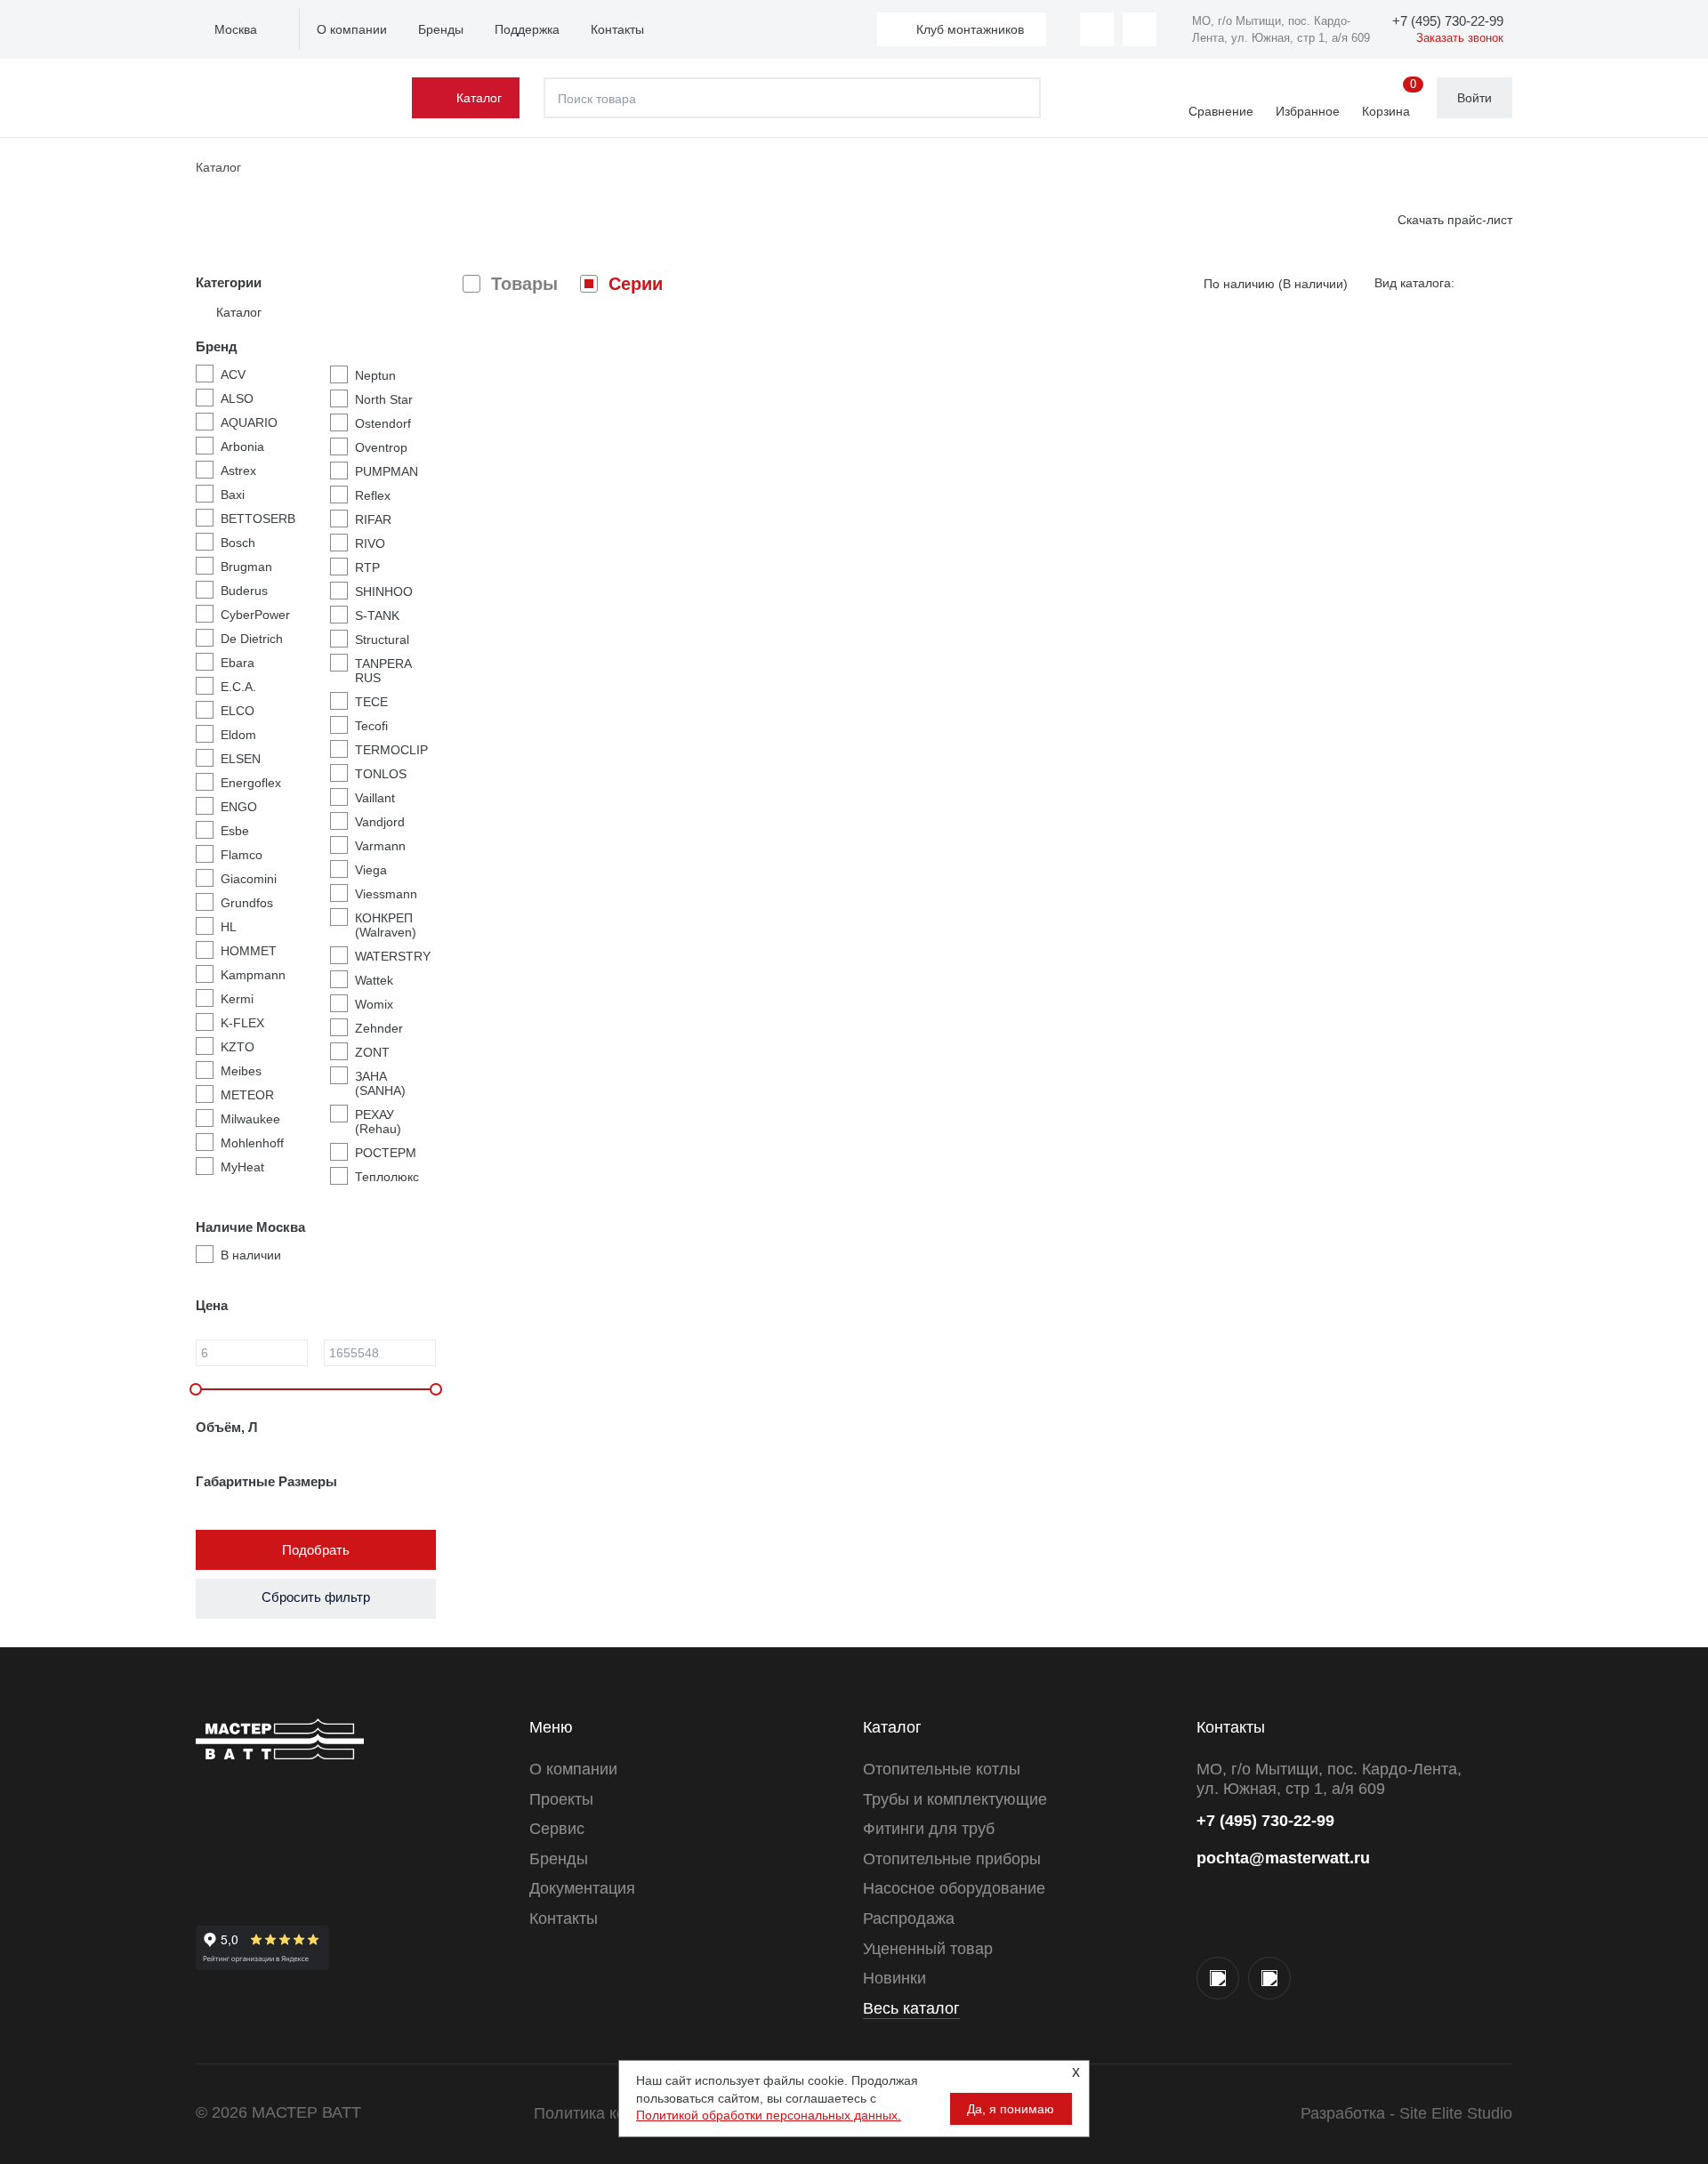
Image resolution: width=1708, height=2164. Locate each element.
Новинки (894, 1978)
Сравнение (1221, 111)
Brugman (246, 567)
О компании (352, 29)
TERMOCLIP (391, 750)
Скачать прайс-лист (1455, 220)
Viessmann (386, 894)
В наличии (251, 1255)
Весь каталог (911, 2008)
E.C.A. (238, 687)
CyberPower (255, 615)
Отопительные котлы (942, 1769)
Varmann (380, 846)
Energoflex (251, 783)
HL (229, 927)
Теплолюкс (387, 1177)
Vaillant (375, 798)
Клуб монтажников (970, 29)
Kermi (237, 999)
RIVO (370, 543)
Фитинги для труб (929, 1829)
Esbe (235, 831)
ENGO (239, 807)
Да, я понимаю (1011, 2109)
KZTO (238, 1047)
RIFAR (373, 519)
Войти (1474, 98)
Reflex (373, 495)
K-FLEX (242, 1023)
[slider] (196, 1389)
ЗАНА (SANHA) (380, 1083)
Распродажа (909, 1919)
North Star (384, 399)
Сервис (557, 1829)
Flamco (242, 855)
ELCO (238, 711)
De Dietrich (252, 639)
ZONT (372, 1052)
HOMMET (249, 951)
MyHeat (242, 1167)
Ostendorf (383, 423)
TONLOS (381, 774)
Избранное (1308, 111)
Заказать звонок (1460, 38)
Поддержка (527, 29)
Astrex (238, 471)
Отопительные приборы (952, 1859)
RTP (367, 567)
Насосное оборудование (954, 1888)
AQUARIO (249, 422)
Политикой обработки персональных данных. (769, 2115)
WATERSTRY (393, 956)
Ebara (238, 663)
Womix (374, 1004)
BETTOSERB (258, 519)
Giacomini (249, 879)
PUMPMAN (387, 471)
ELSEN (241, 759)
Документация (582, 1888)
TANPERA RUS (383, 671)
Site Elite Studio (1456, 2113)
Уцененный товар (928, 1949)
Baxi (233, 495)
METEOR (247, 1095)
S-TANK (377, 615)
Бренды (441, 29)
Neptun (375, 375)
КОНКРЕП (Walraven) (386, 925)
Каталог (479, 98)
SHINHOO (384, 591)
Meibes (241, 1071)
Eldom (238, 735)
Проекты (561, 1799)
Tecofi (371, 726)
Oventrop (381, 447)
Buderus (244, 591)
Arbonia (242, 446)
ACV (233, 374)
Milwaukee (250, 1119)
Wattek (374, 980)
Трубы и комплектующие (955, 1799)
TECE (371, 702)
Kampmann (253, 975)
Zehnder (379, 1028)
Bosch (238, 543)
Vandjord (380, 822)
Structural (382, 640)
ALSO (237, 398)
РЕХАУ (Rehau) (378, 1122)
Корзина (1389, 99)
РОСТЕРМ (386, 1153)
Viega (371, 870)
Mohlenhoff (252, 1143)
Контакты (617, 29)
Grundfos (247, 903)
